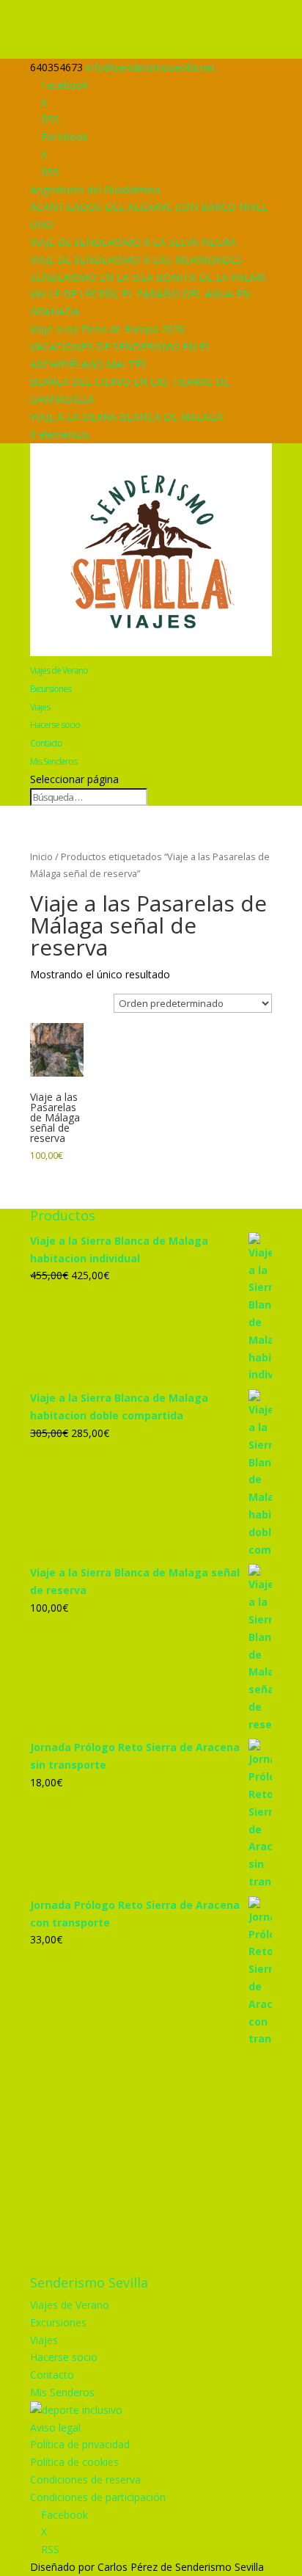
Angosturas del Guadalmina (95, 190)
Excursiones (51, 689)
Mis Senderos (54, 761)
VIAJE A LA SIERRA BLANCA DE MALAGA (126, 416)
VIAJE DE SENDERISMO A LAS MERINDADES (136, 259)
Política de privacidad (80, 2444)
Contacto (46, 743)
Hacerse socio (55, 725)
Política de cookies (74, 2462)
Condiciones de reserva (85, 2479)
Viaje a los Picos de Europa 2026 (107, 329)
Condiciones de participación (98, 2497)
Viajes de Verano (59, 670)
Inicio (41, 856)
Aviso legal (55, 2427)
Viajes (40, 707)
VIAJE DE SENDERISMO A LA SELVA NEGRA (133, 242)
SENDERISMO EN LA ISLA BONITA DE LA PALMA (148, 277)
